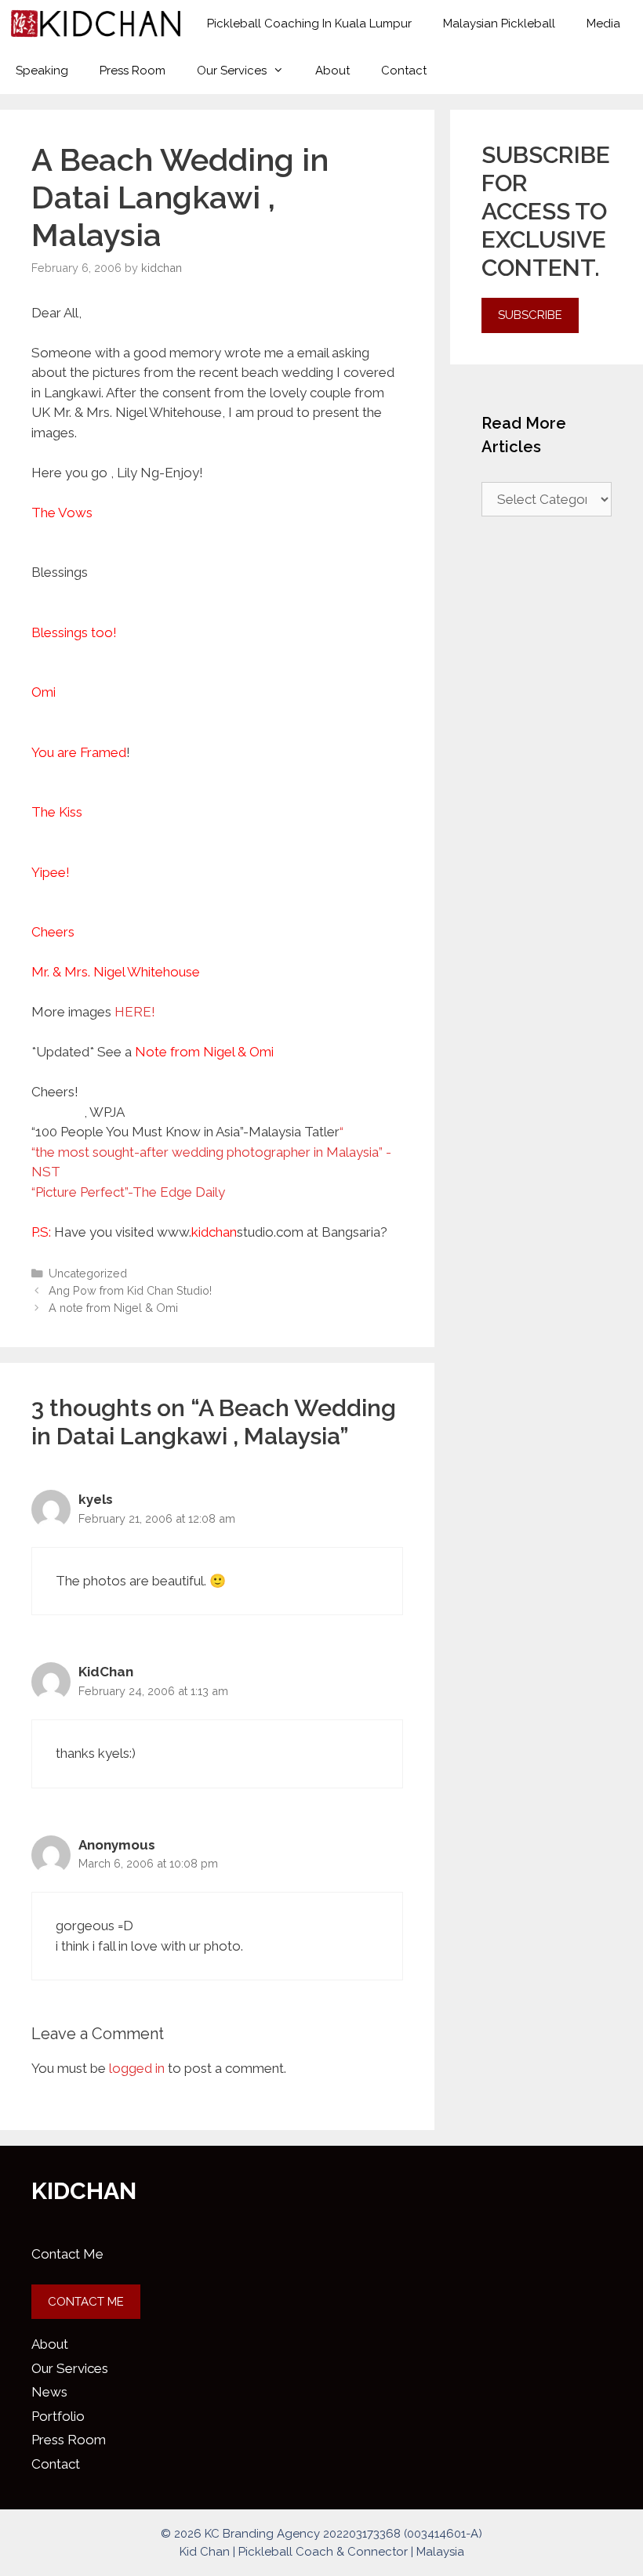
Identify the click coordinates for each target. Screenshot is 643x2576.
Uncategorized (88, 1273)
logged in (137, 2068)
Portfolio (58, 2416)
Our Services (232, 71)
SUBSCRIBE (530, 315)
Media (603, 24)
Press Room (133, 71)
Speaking (42, 71)
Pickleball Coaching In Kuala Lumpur (309, 24)
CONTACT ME (86, 2302)
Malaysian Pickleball (499, 24)
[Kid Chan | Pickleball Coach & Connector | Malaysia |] (96, 24)
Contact (404, 71)
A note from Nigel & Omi (113, 1308)
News (49, 2392)
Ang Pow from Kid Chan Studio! (130, 1290)
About (332, 71)
